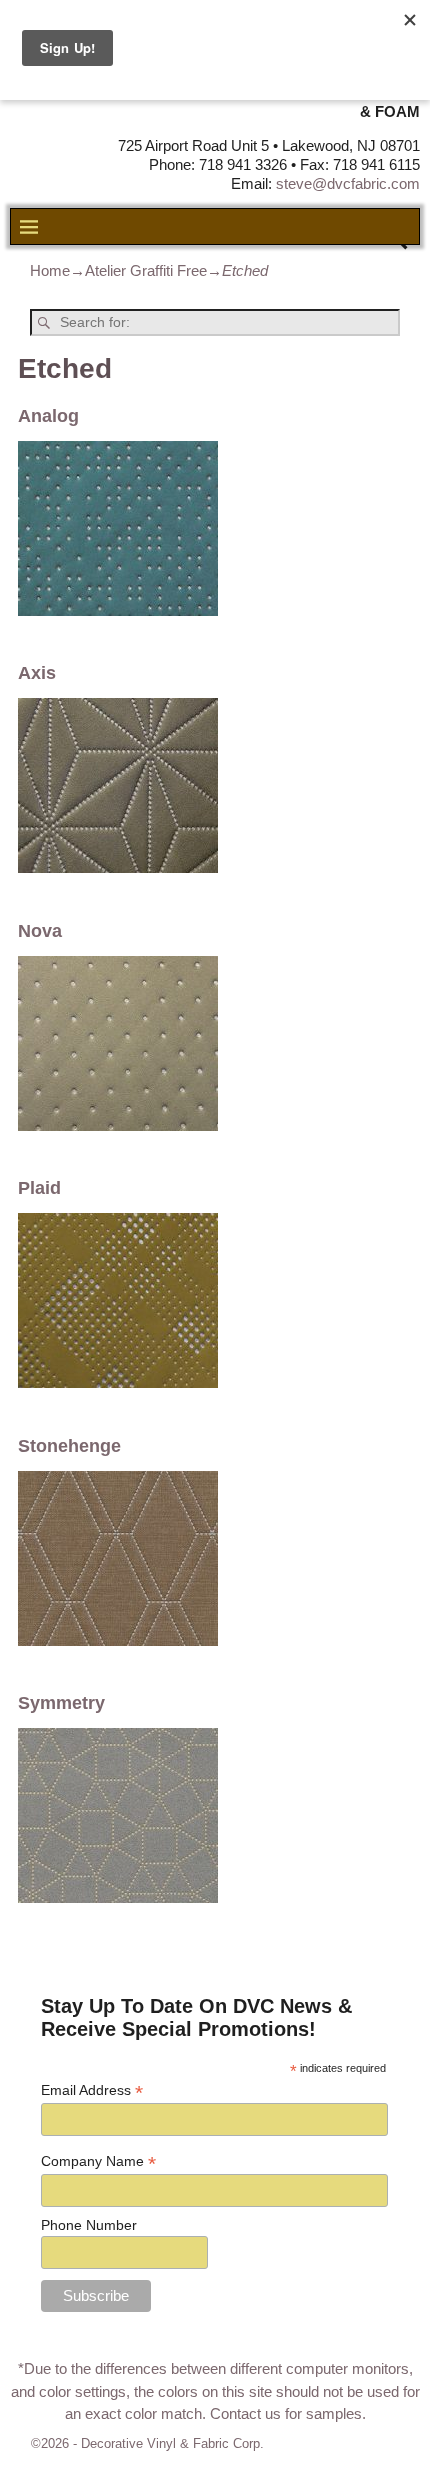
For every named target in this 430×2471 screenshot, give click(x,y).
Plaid (39, 1188)
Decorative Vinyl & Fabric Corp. (172, 2443)
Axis (37, 673)
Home (50, 270)
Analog (48, 416)
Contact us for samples (286, 2413)
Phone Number (89, 2225)
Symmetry (61, 1703)
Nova (40, 931)
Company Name (98, 2161)
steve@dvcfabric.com (348, 183)
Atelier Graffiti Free (146, 270)
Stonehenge (69, 1446)
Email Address (92, 2090)
